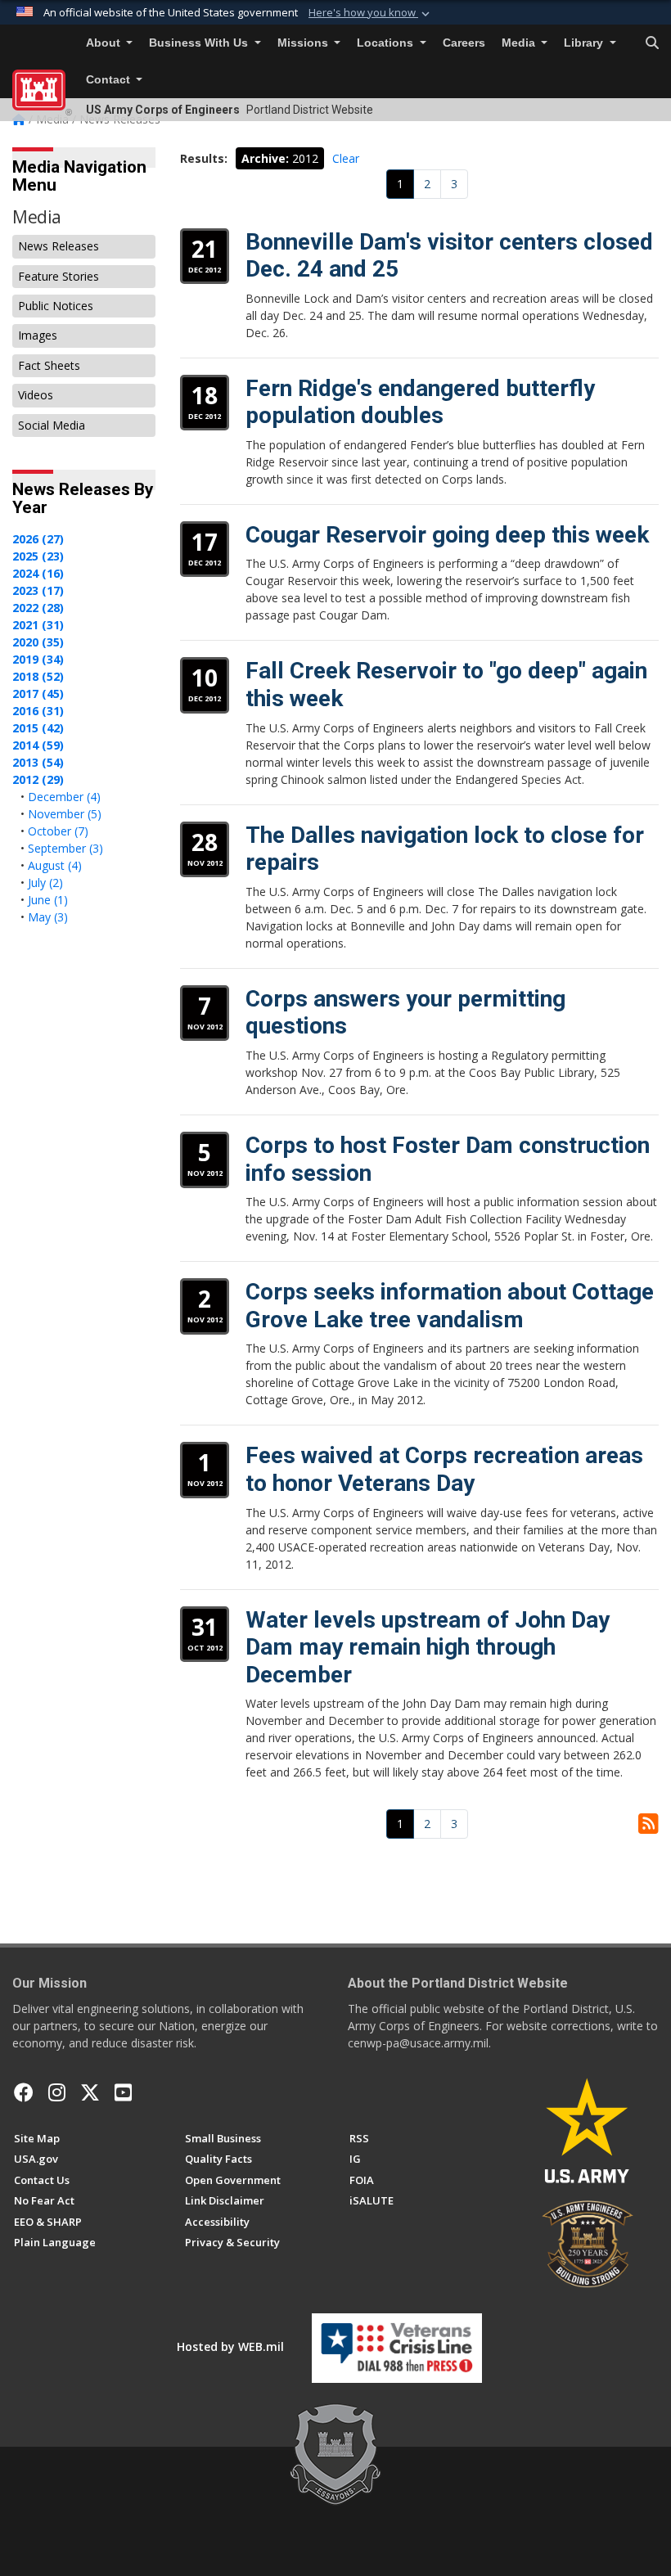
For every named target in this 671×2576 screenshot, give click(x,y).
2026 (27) (38, 539)
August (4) (55, 865)
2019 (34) (38, 659)
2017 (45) (38, 694)
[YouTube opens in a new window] (123, 2092)
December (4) (64, 797)
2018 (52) (38, 676)
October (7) (58, 831)
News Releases (59, 246)
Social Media (52, 425)
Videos (36, 395)
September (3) (65, 848)
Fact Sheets (49, 365)
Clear (346, 158)
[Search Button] (652, 43)
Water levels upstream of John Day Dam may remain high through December (428, 1647)
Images (38, 335)
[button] (371, 13)
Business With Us (200, 43)
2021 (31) (38, 625)
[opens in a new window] (57, 2092)
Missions (304, 43)
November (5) (65, 814)
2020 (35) (38, 642)
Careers (464, 43)
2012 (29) (38, 779)
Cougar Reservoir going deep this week (447, 535)
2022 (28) (38, 608)
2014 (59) (38, 745)
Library (585, 43)
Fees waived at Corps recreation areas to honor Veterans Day (444, 1469)
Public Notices (56, 306)
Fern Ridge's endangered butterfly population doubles (420, 402)
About (105, 43)
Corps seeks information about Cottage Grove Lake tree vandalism (450, 1306)
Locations (387, 43)
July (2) (45, 883)
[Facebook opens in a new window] (24, 2092)
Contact (110, 80)
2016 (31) (38, 711)
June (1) (48, 900)
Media (520, 43)
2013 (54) (38, 762)
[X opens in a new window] (90, 2092)
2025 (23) (38, 556)
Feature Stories (59, 276)
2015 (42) (38, 728)
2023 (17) (38, 590)
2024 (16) (38, 573)
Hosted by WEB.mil (230, 2346)
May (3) (48, 917)
